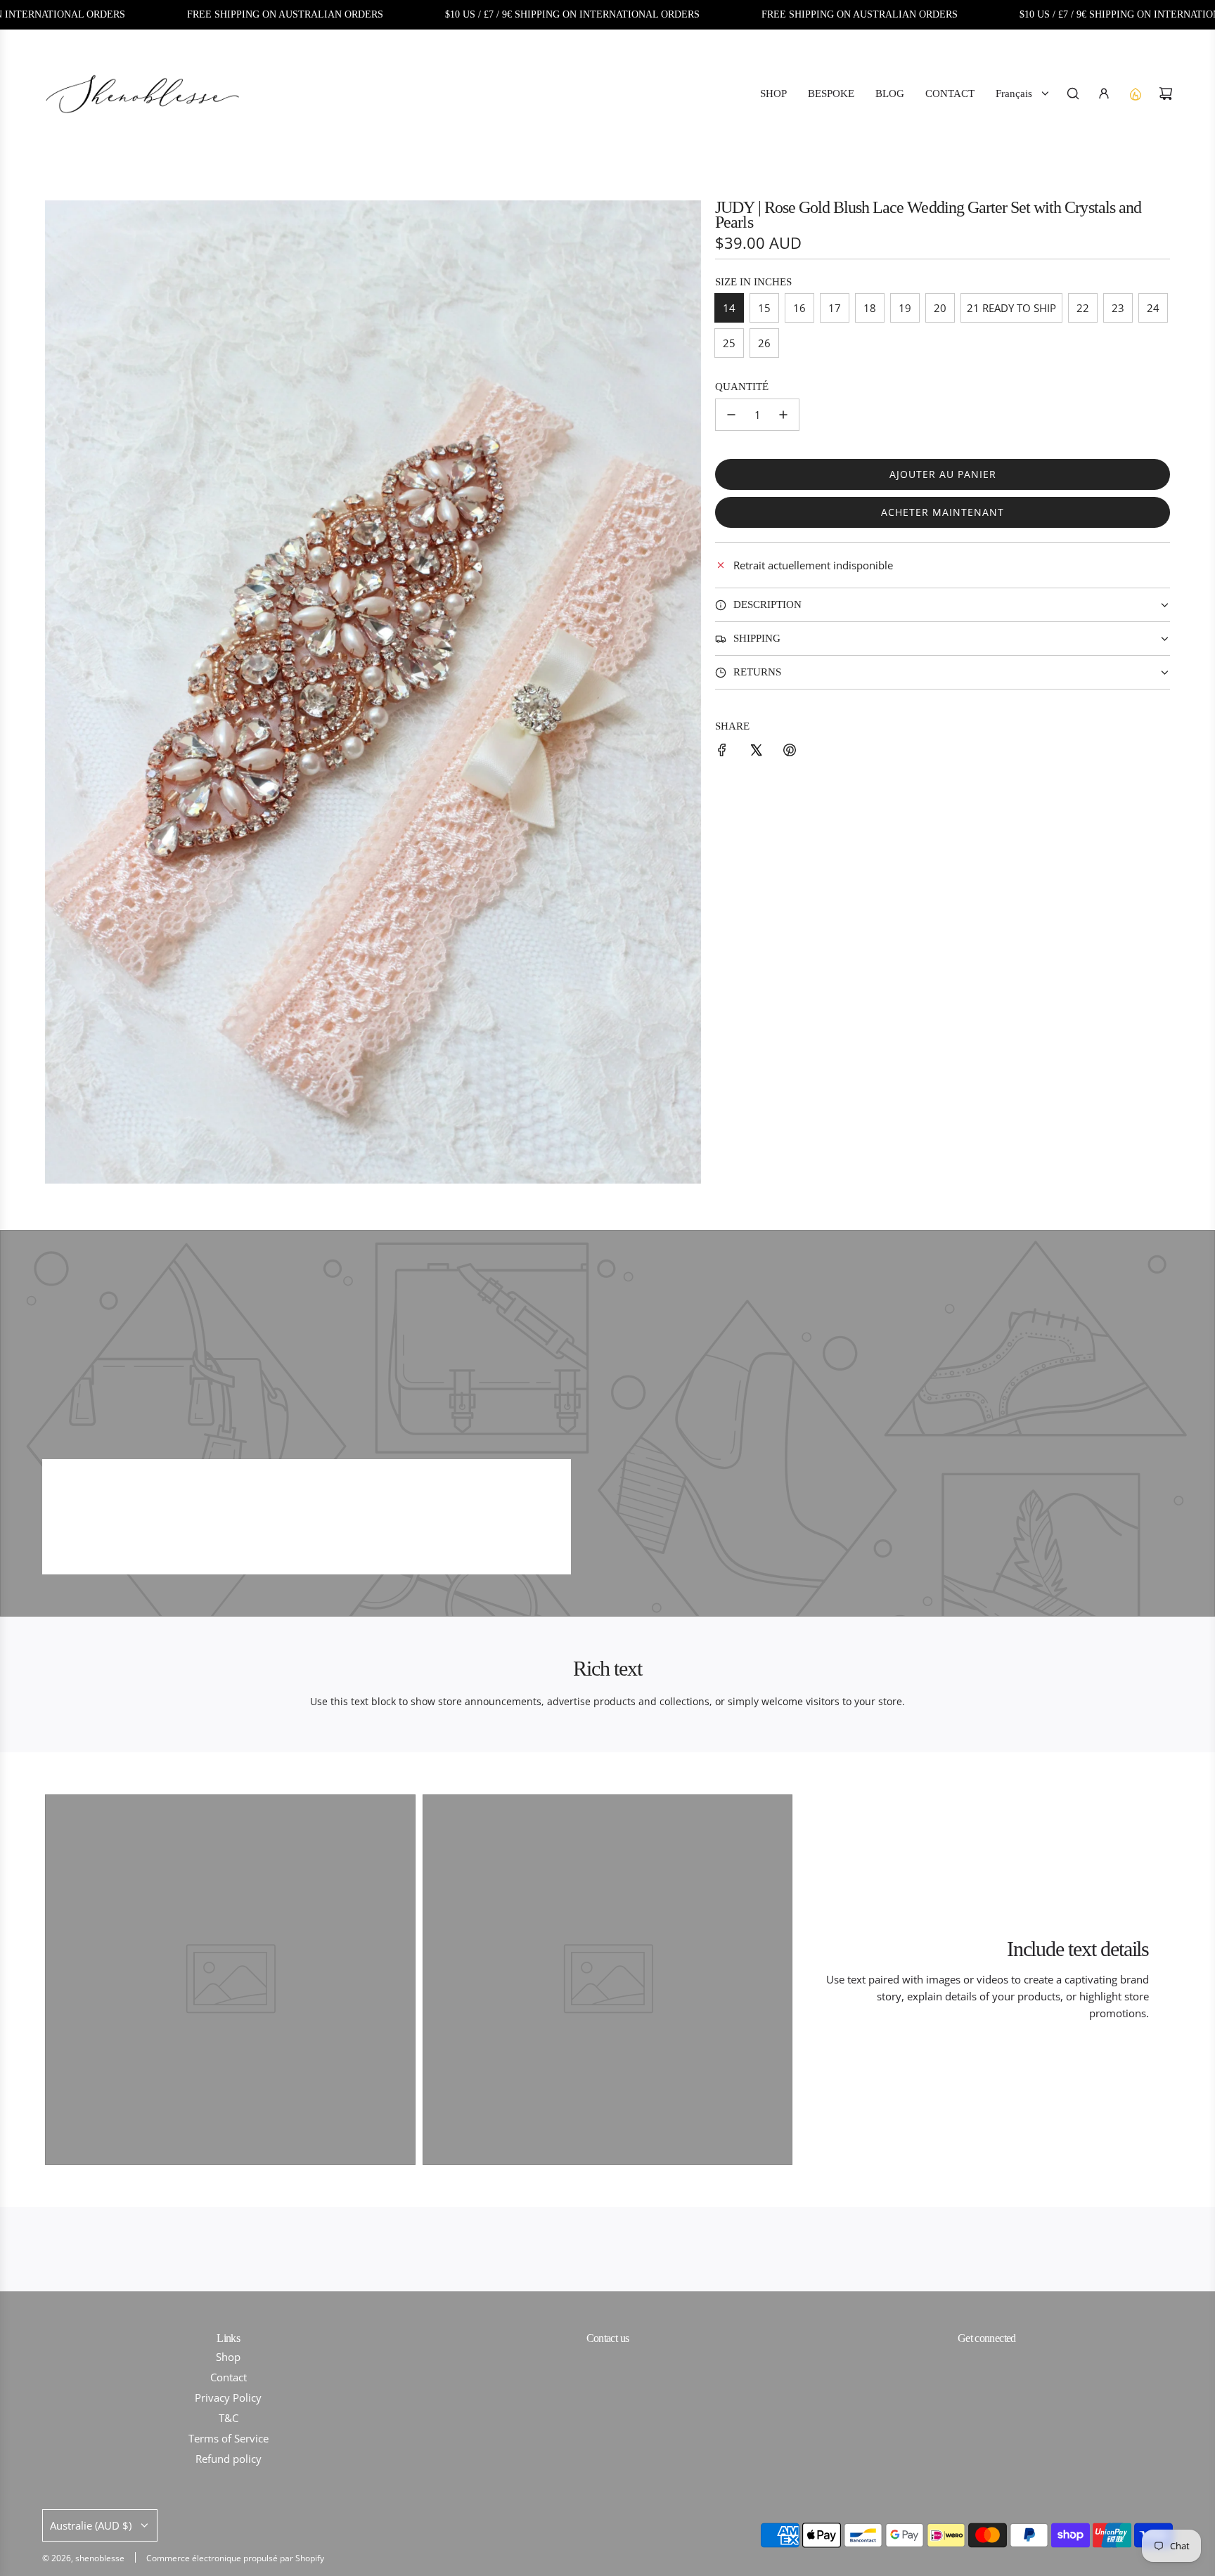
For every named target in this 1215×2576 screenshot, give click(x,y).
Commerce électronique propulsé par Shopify (235, 2558)
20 (940, 308)
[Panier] (1166, 93)
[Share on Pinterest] (790, 752)
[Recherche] (1073, 93)
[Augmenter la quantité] (783, 415)
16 (799, 308)
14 (729, 308)
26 (764, 343)
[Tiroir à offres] (1135, 93)
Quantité (742, 387)
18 (870, 308)
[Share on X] (756, 752)
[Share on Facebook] (722, 752)
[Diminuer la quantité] (731, 415)
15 (764, 308)
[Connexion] (1104, 93)
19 (905, 308)
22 (1083, 308)
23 (1118, 308)
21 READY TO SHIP (1011, 308)
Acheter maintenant (943, 512)
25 (729, 343)
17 (835, 308)
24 (1153, 308)
